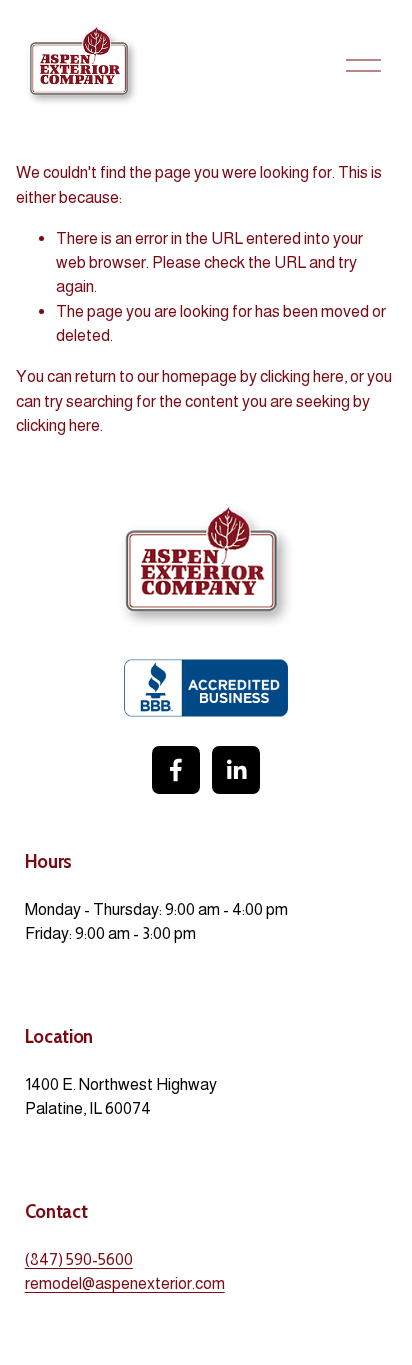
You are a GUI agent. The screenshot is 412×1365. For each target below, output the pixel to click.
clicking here (302, 376)
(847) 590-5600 (79, 1259)
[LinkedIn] (236, 770)
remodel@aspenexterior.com (125, 1283)
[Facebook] (176, 770)
